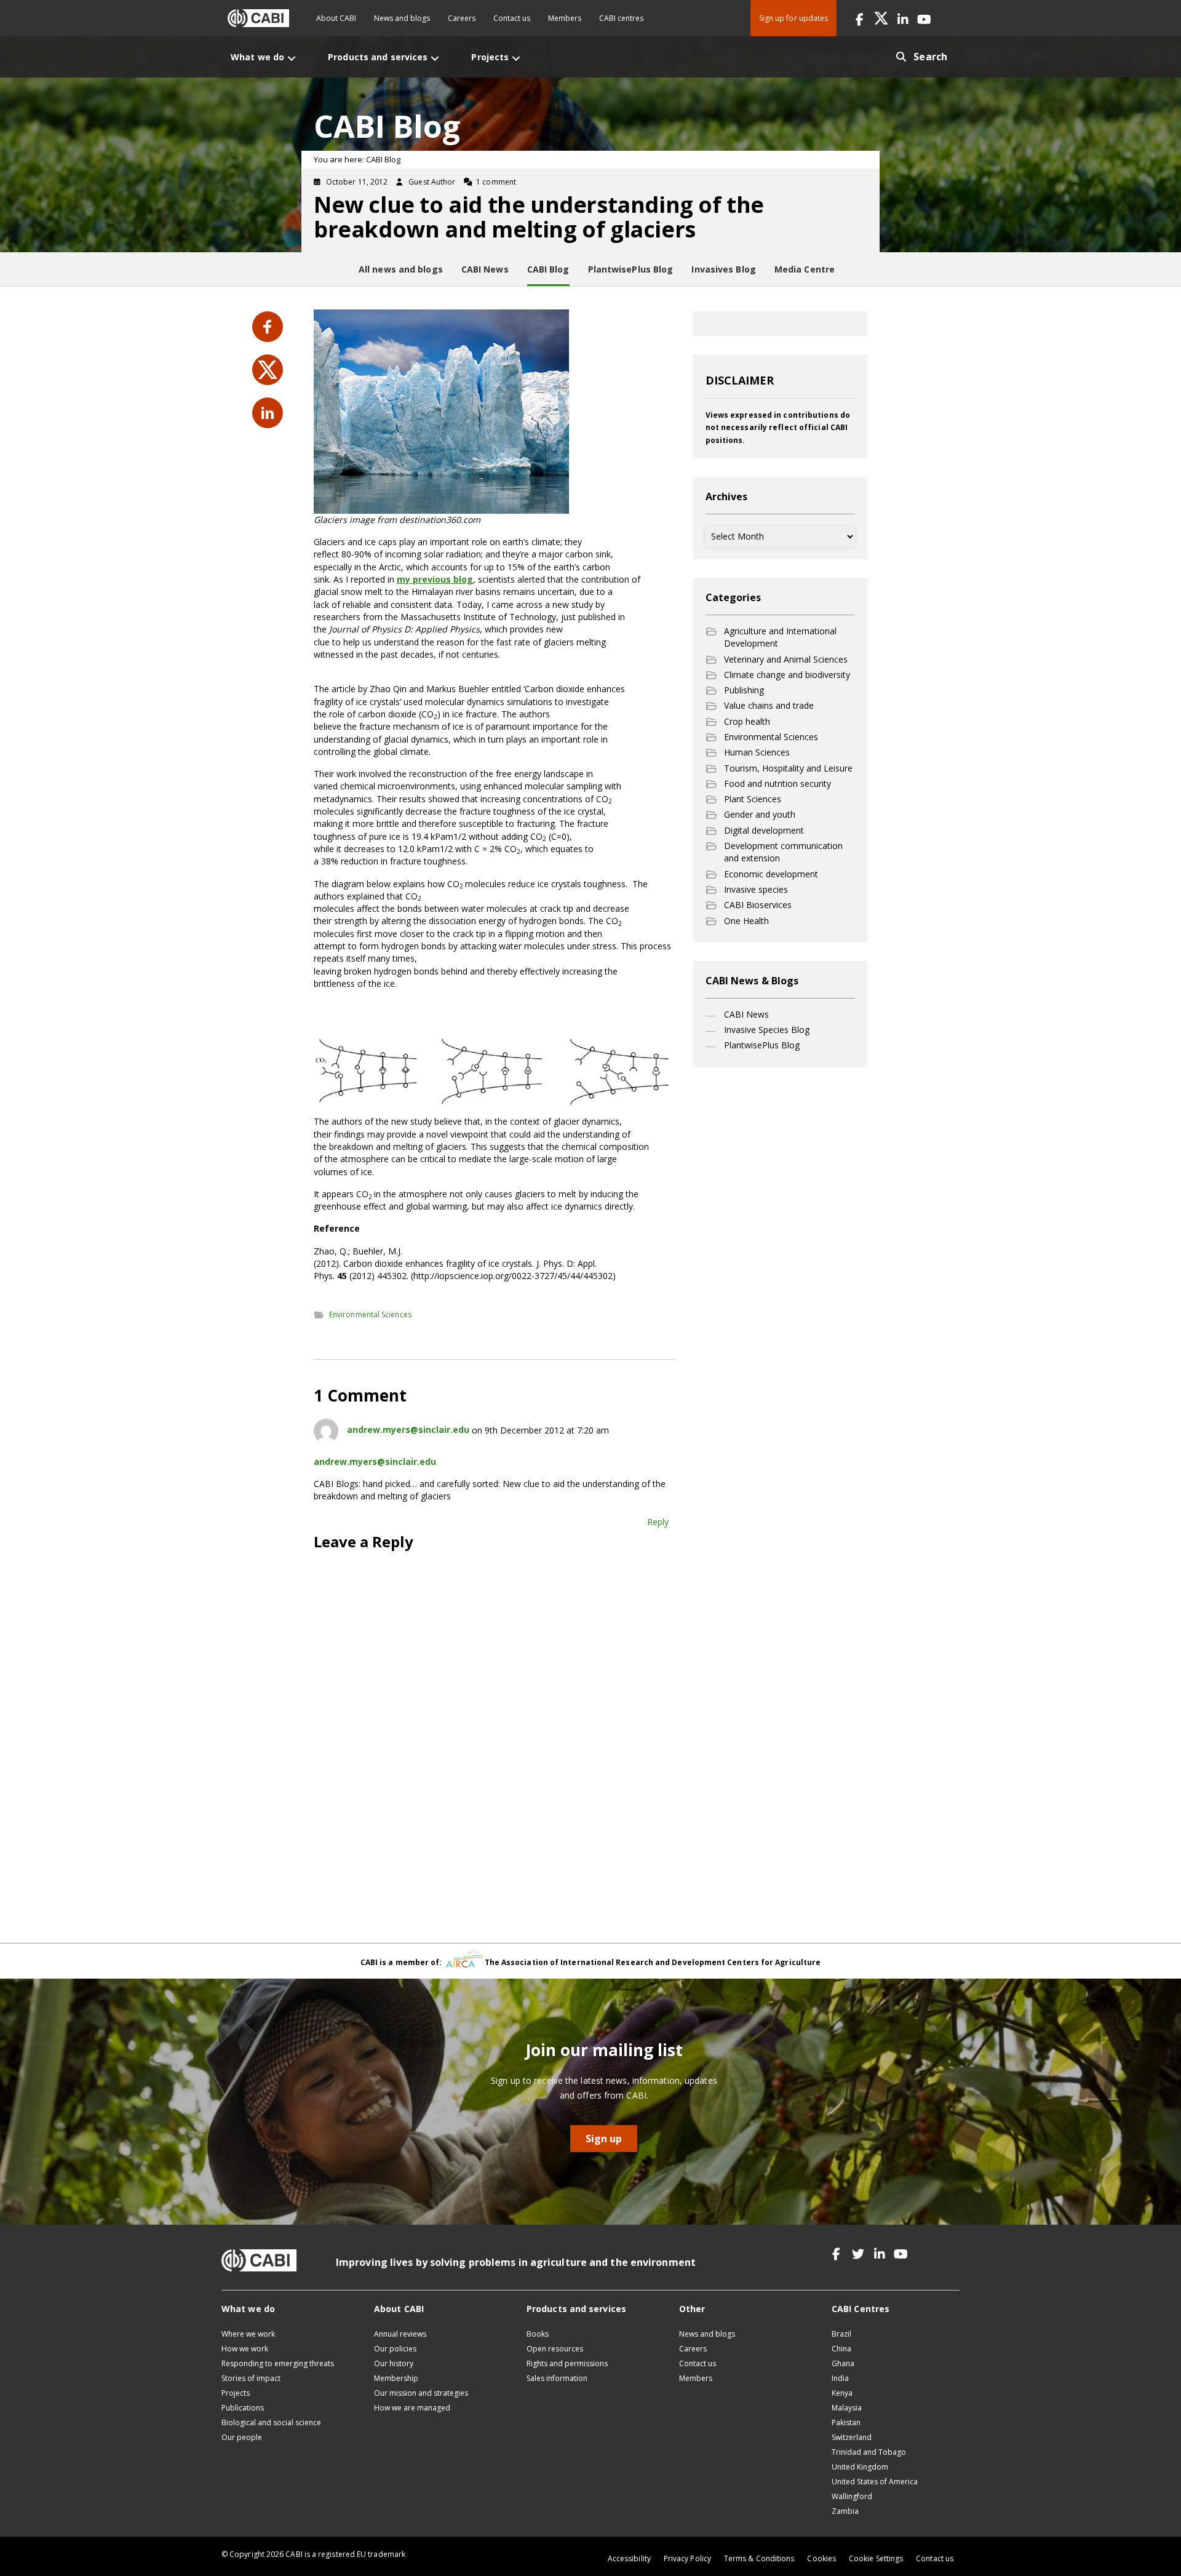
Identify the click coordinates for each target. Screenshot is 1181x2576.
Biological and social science (271, 2422)
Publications (243, 2408)
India (840, 2378)
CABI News (746, 1014)
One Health (746, 921)
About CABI (336, 18)
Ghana (843, 2363)
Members (565, 18)
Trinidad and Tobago (869, 2452)
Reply (658, 1522)
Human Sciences (757, 752)
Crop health (747, 721)
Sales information (557, 2378)
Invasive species (756, 889)
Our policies (395, 2349)
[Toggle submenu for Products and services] (435, 58)
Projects (236, 2393)
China (841, 2349)
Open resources (555, 2349)
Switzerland (852, 2437)
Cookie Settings (876, 2558)
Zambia (845, 2511)
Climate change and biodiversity (787, 675)
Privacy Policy (687, 2558)
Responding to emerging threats (278, 2363)
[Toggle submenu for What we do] (292, 58)
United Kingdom (860, 2467)
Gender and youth (760, 814)
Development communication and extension (783, 852)
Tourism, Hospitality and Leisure (788, 768)
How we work (245, 2349)
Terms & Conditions (759, 2558)
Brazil (841, 2334)
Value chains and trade (769, 705)
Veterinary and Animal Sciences (786, 659)
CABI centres (621, 18)
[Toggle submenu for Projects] (516, 58)
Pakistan (846, 2422)
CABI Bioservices (758, 905)
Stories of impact (251, 2378)
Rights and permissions (567, 2363)
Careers (462, 18)
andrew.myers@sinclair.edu (408, 1430)
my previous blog (435, 579)
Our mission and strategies (421, 2393)
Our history (394, 2363)
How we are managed (412, 2408)
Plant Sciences (753, 799)
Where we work (248, 2334)
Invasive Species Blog (767, 1030)
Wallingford (852, 2496)
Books (538, 2334)
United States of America (875, 2482)
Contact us (512, 18)
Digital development (764, 830)
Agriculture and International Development (780, 637)
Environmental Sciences (370, 1314)
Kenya (842, 2393)
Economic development (771, 874)
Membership (396, 2378)
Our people (242, 2437)
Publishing (744, 690)
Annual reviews (400, 2334)
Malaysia (847, 2408)
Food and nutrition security (777, 784)
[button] (860, 18)
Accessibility (629, 2558)
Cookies (821, 2558)
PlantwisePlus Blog (762, 1045)
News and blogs (402, 18)
